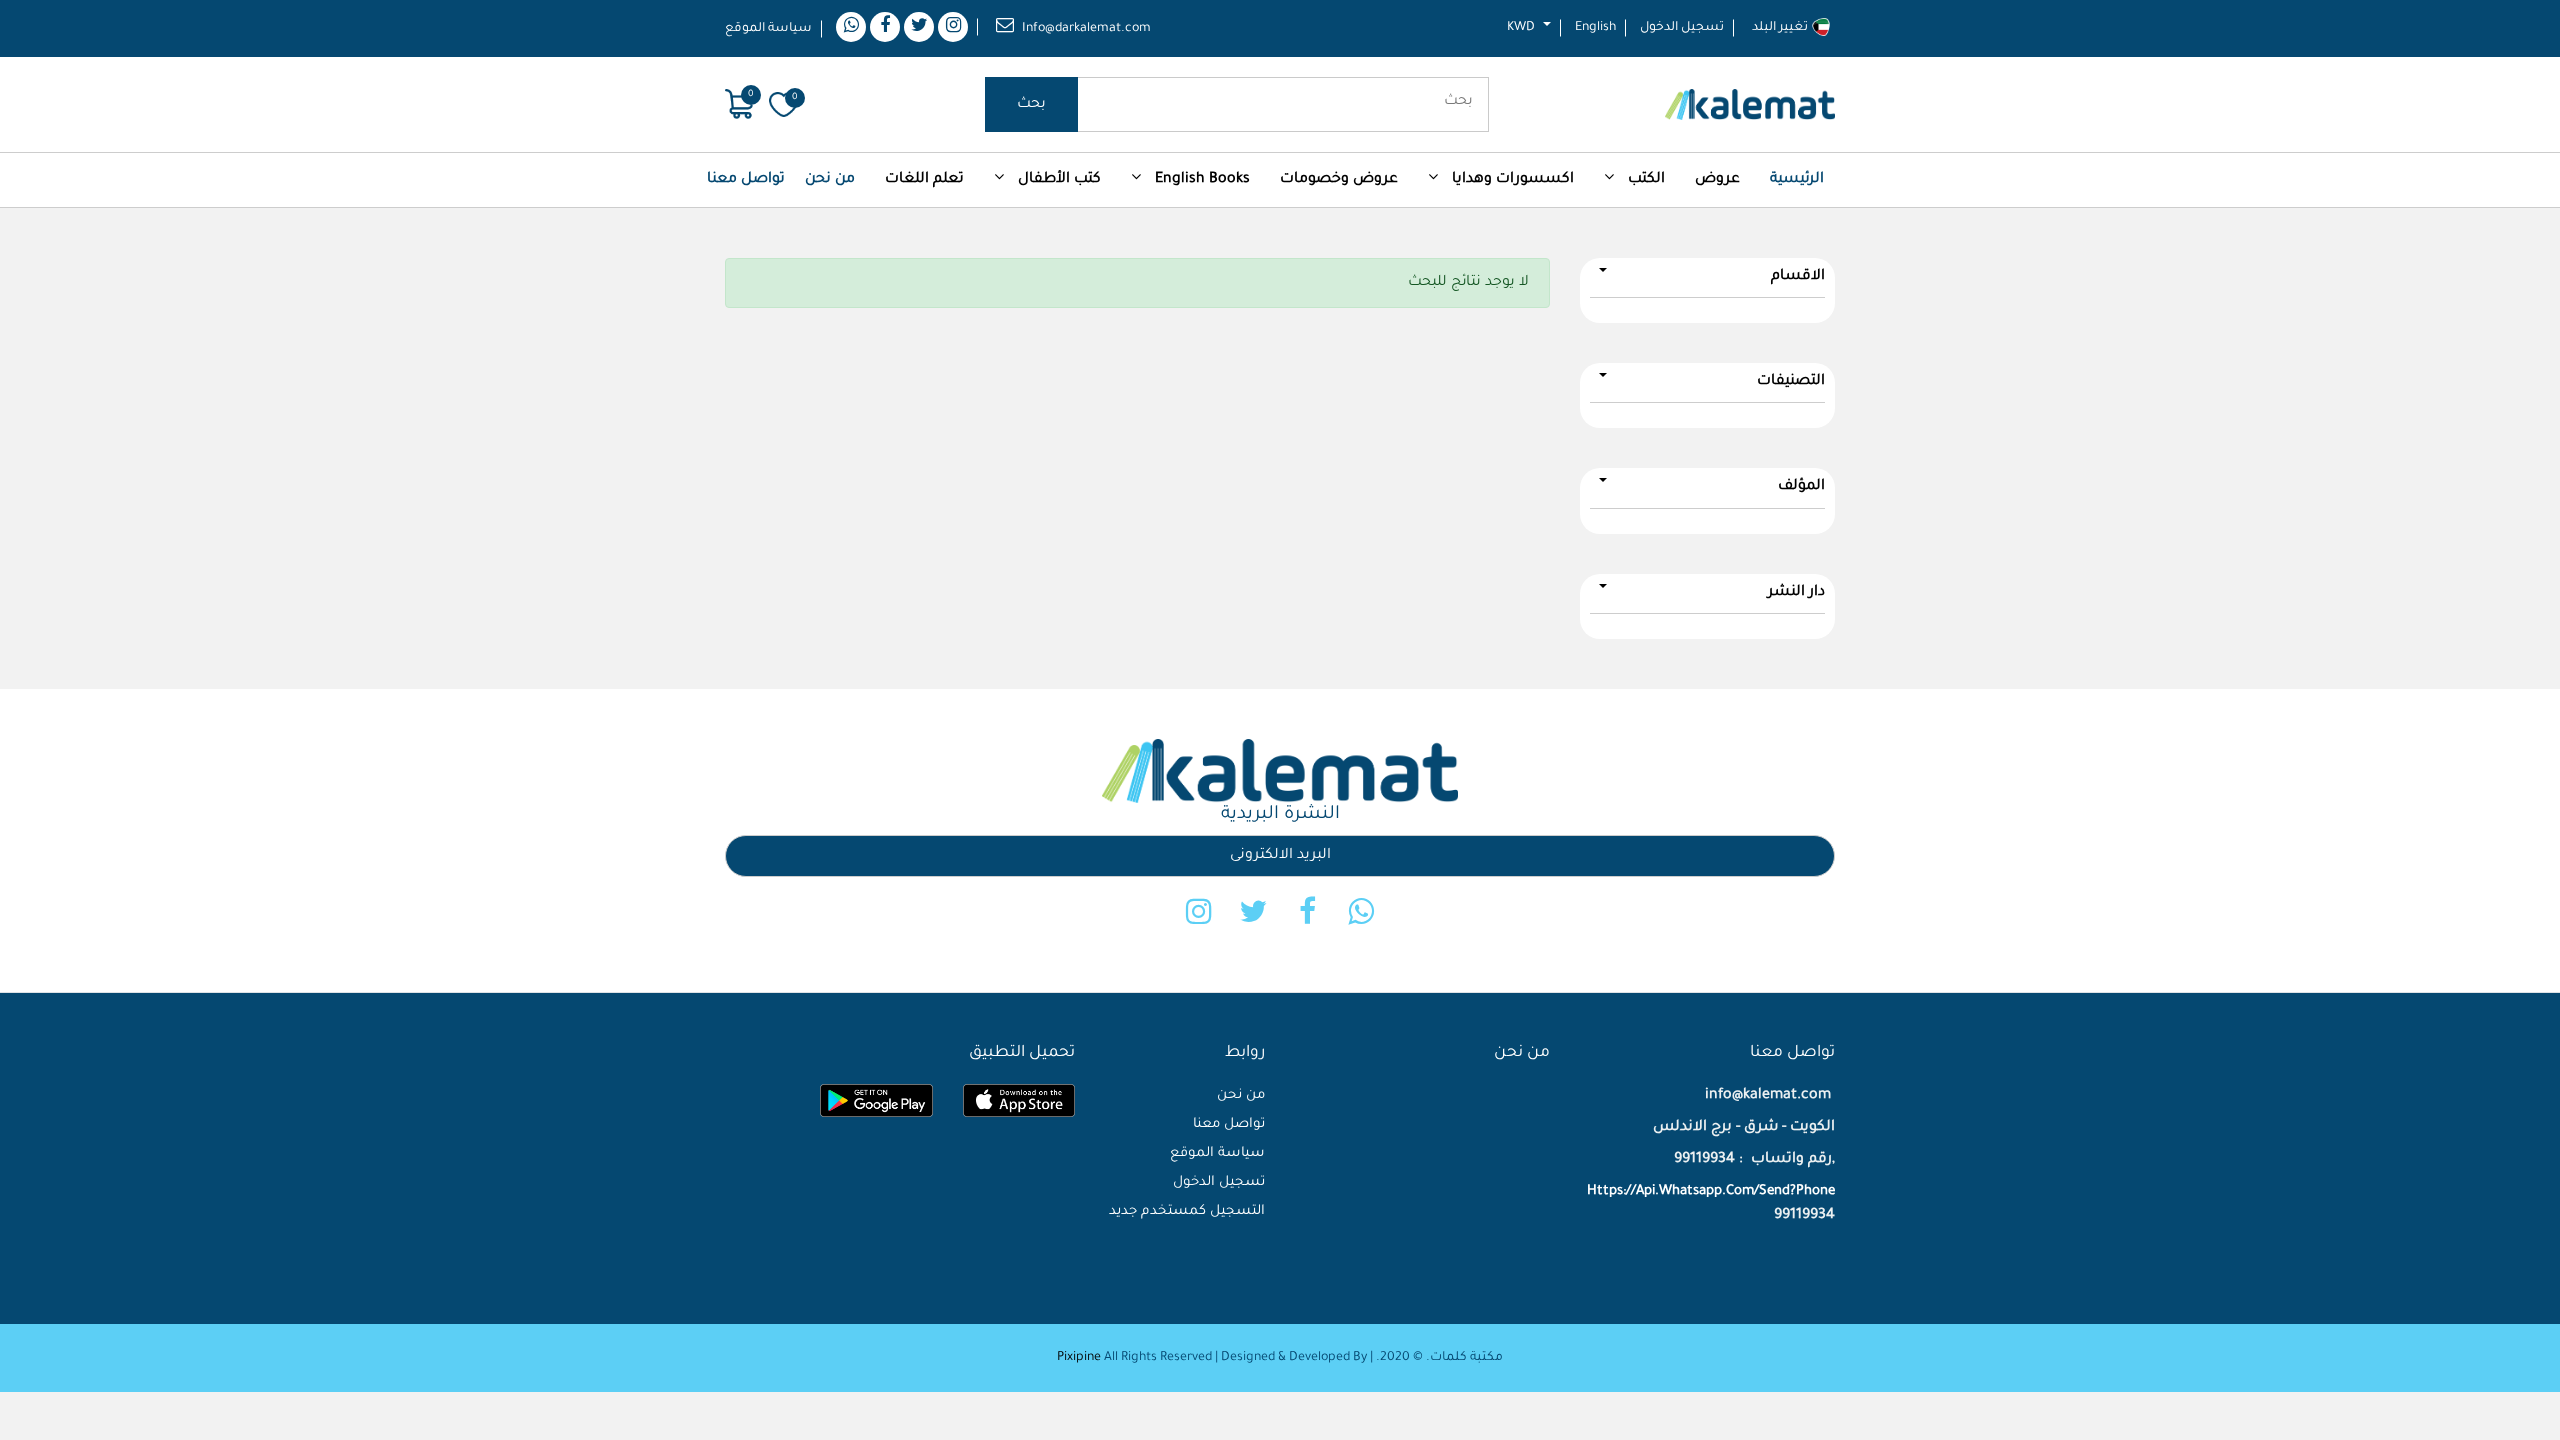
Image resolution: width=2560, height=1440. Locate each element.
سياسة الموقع (768, 29)
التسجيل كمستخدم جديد (1187, 1211)
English (1595, 28)
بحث (1031, 105)
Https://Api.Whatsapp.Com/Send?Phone (1711, 1191)
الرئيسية (1797, 180)
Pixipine (1079, 1358)
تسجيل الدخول (1682, 28)
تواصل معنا (746, 180)
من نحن (830, 180)
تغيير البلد (1781, 28)
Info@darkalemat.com (1086, 29)
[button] (1717, 180)
